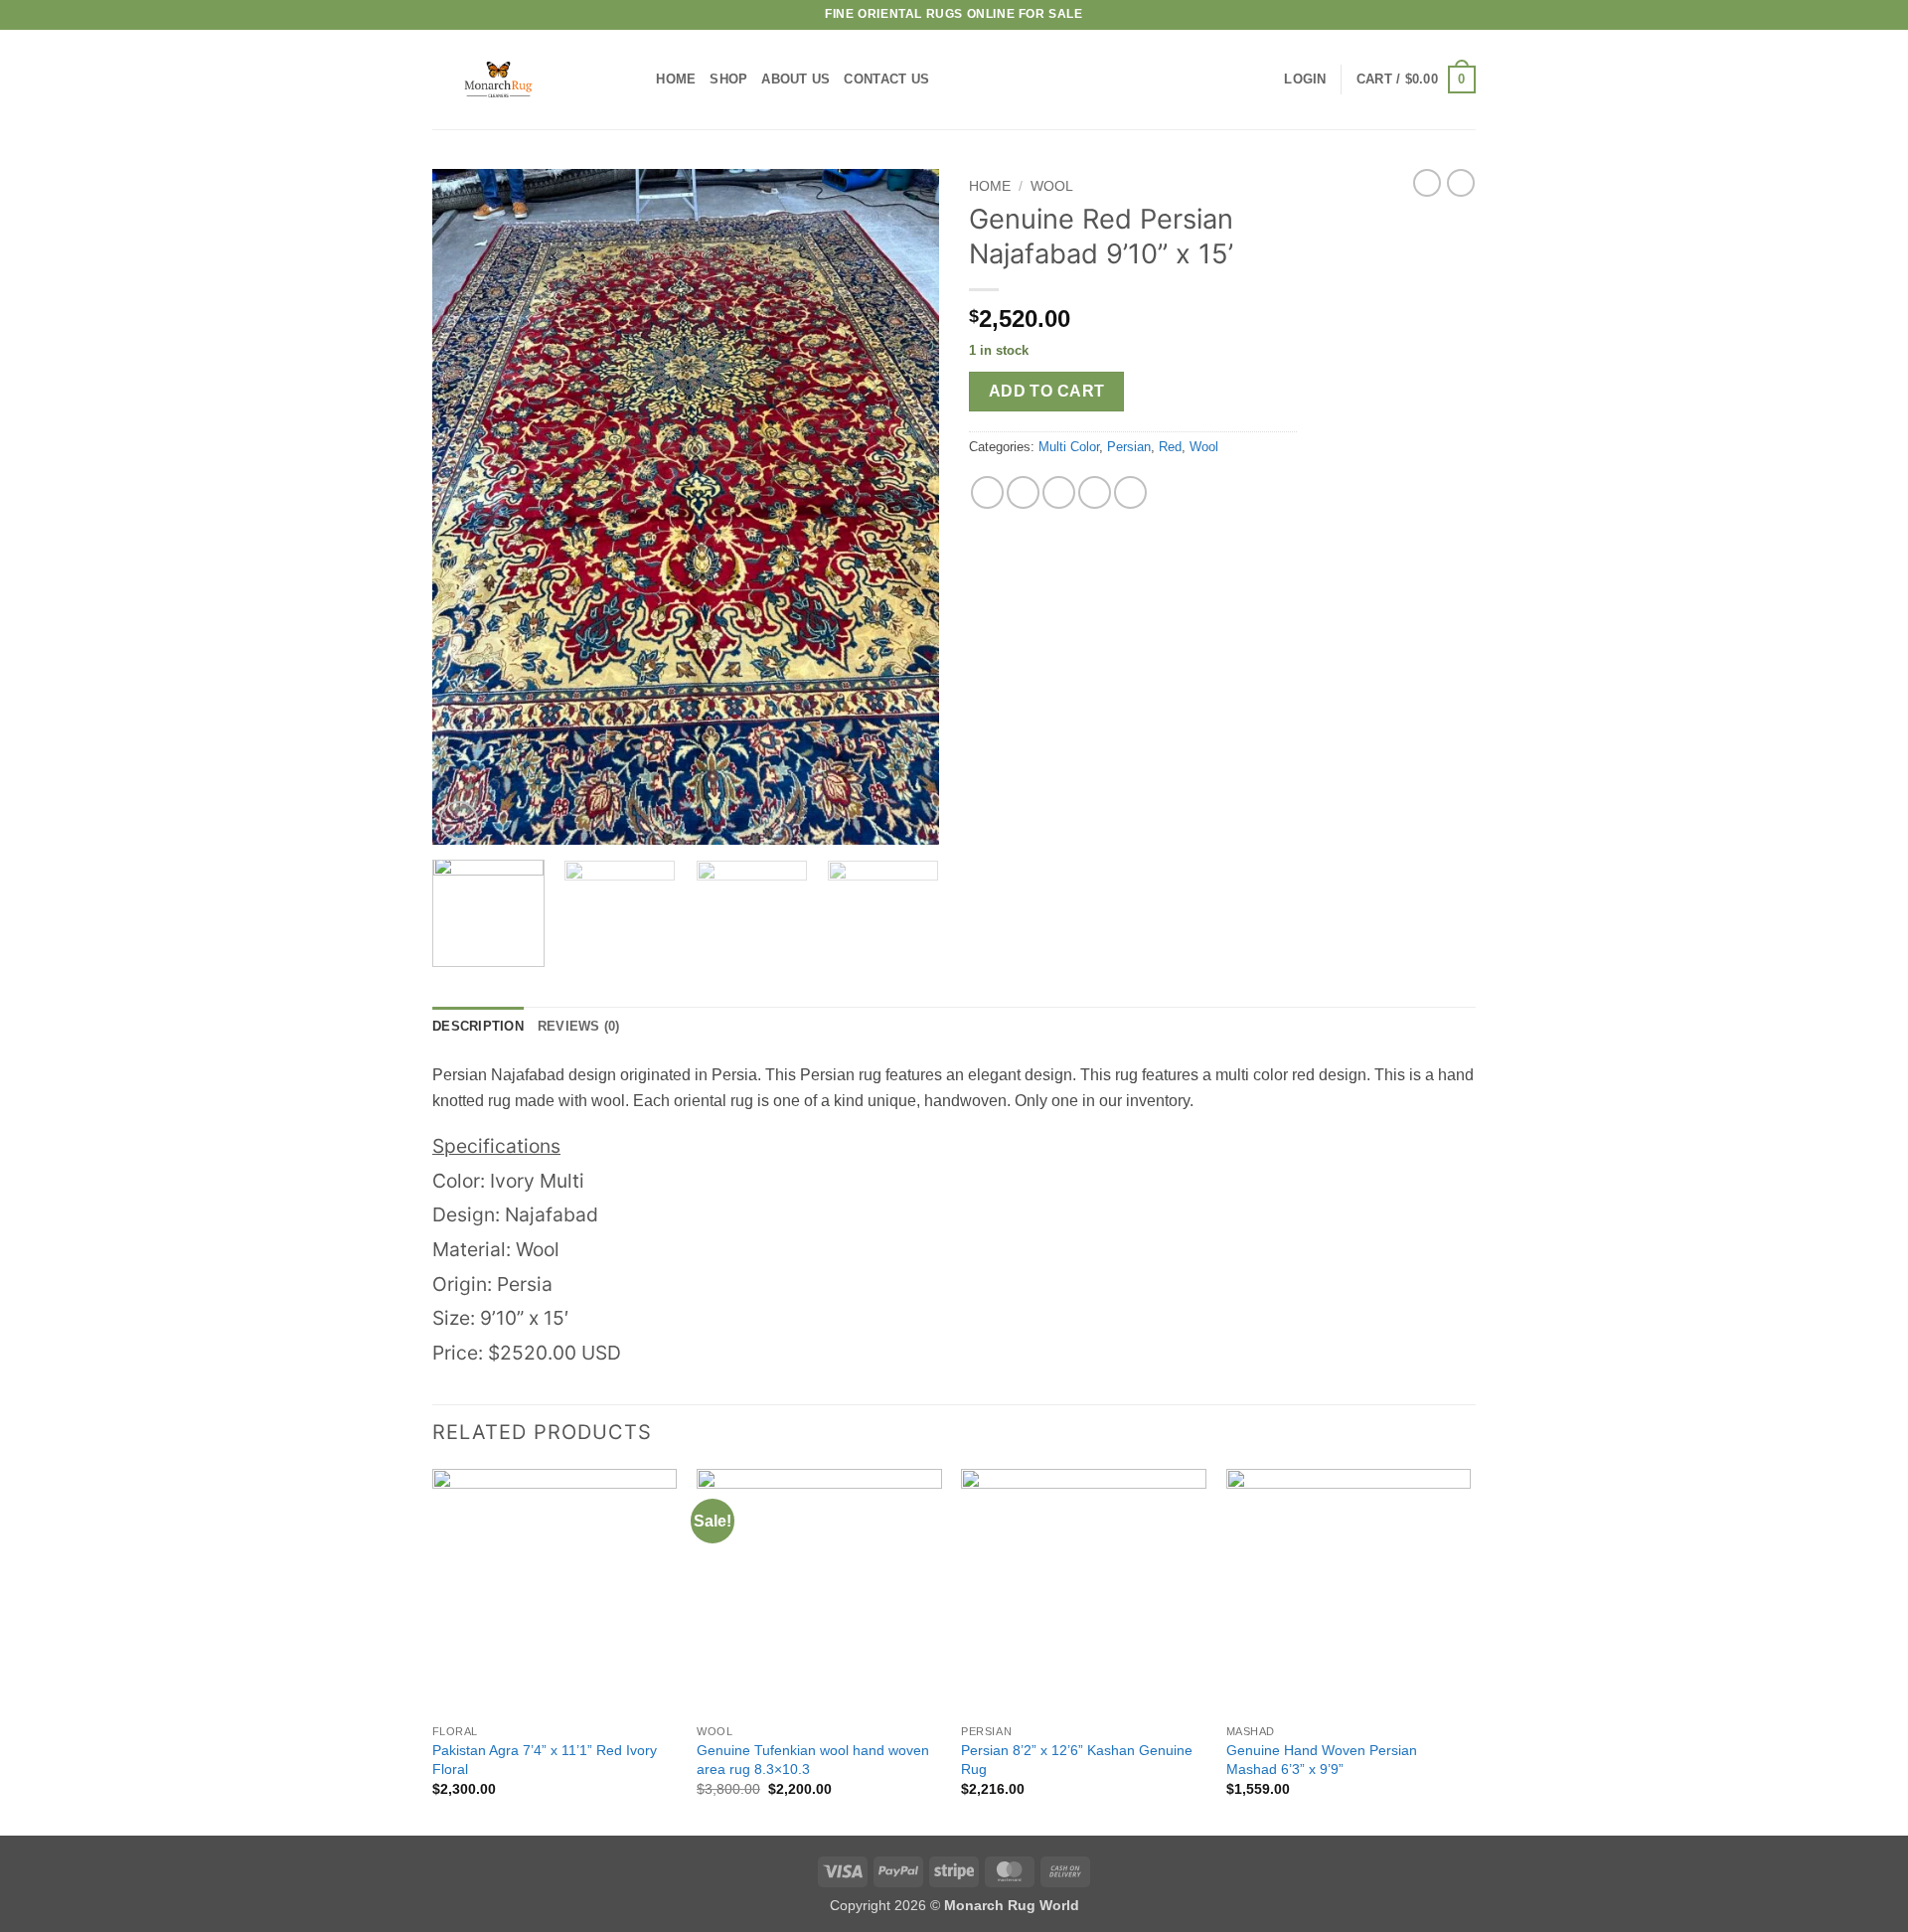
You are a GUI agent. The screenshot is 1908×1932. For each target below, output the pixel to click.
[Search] (635, 80)
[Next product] (1427, 183)
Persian (1129, 447)
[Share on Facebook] (987, 492)
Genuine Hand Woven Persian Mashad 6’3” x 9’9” (1322, 1760)
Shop (728, 79)
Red (1170, 447)
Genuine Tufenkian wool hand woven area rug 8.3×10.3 (813, 1760)
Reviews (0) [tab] (579, 1026)
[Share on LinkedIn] (1130, 492)
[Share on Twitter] (1023, 492)
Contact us (886, 79)
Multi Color (1069, 447)
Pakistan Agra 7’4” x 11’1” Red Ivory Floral (545, 1760)
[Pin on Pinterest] (1095, 492)
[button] (1305, 80)
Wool (1052, 186)
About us (795, 79)
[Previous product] (1461, 183)
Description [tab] (478, 1026)
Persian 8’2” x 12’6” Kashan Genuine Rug (1077, 1760)
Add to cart (1047, 391)
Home (676, 79)
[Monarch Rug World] (515, 80)
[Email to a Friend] (1059, 492)
